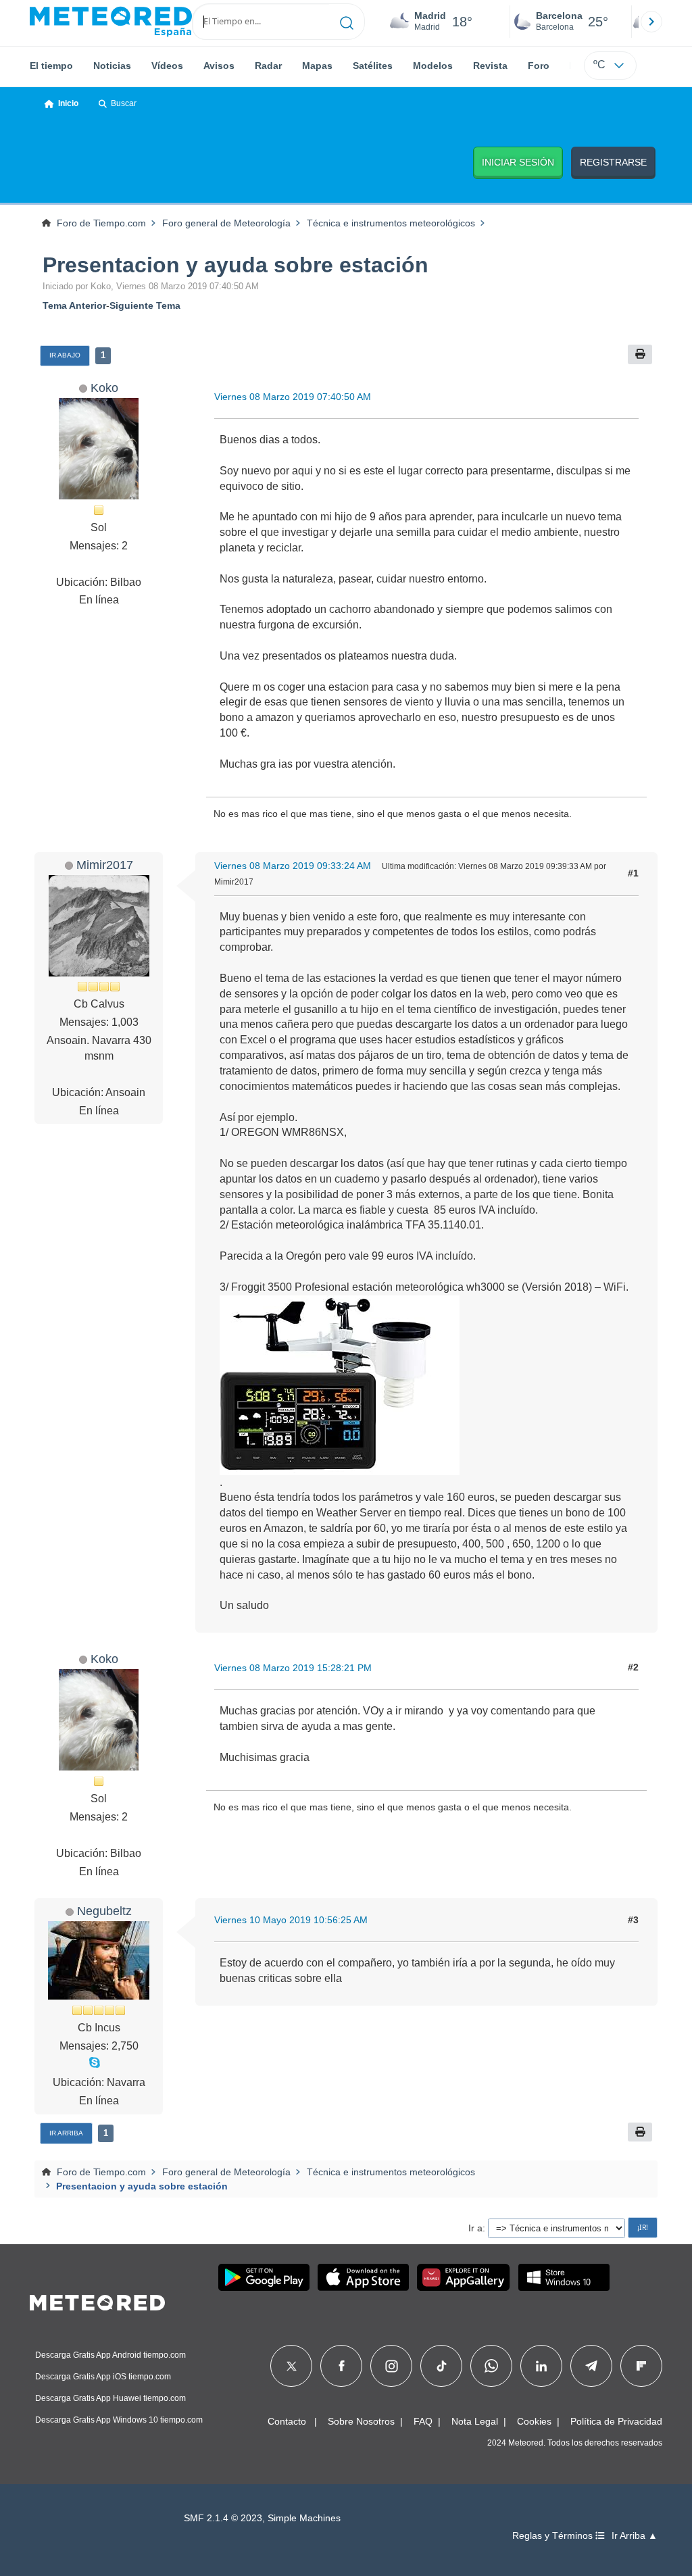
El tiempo (51, 66)
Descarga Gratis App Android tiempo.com (110, 2355)
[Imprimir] (640, 354)
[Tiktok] (442, 2366)
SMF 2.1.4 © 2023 (223, 2518)
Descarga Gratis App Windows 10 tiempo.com (119, 2420)
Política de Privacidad (616, 2421)
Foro (539, 66)
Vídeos (167, 66)
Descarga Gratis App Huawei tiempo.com (110, 2398)
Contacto (287, 2421)
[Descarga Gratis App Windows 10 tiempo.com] (564, 2277)
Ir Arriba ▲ (635, 2536)
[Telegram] (591, 2366)
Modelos (433, 66)
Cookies (534, 2421)
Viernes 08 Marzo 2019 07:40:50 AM (293, 397)
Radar (268, 66)
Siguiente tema (145, 305)
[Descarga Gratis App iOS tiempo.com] (363, 2277)
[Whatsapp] (491, 2366)
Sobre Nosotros (361, 2421)
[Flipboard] (641, 2366)
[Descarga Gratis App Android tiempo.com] (264, 2277)
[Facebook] (342, 2366)
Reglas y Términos (554, 2536)
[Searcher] (347, 22)
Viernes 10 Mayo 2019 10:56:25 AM (291, 1920)
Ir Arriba (66, 2133)
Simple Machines (304, 2518)
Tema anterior (74, 305)
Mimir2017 (105, 865)
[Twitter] (292, 2366)
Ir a (475, 2228)
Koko (104, 388)
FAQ (423, 2421)
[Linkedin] (541, 2366)
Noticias (112, 66)
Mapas (317, 66)
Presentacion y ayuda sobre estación (236, 265)
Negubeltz (104, 1911)
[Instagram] (392, 2366)
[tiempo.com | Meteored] (97, 2300)
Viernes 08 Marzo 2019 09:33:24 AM (293, 866)
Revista (490, 66)
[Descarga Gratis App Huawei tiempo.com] (464, 2277)
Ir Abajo (65, 355)
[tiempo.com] (111, 22)
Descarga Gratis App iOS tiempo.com (103, 2377)
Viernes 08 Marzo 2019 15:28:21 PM (293, 1668)
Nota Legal (475, 2421)
